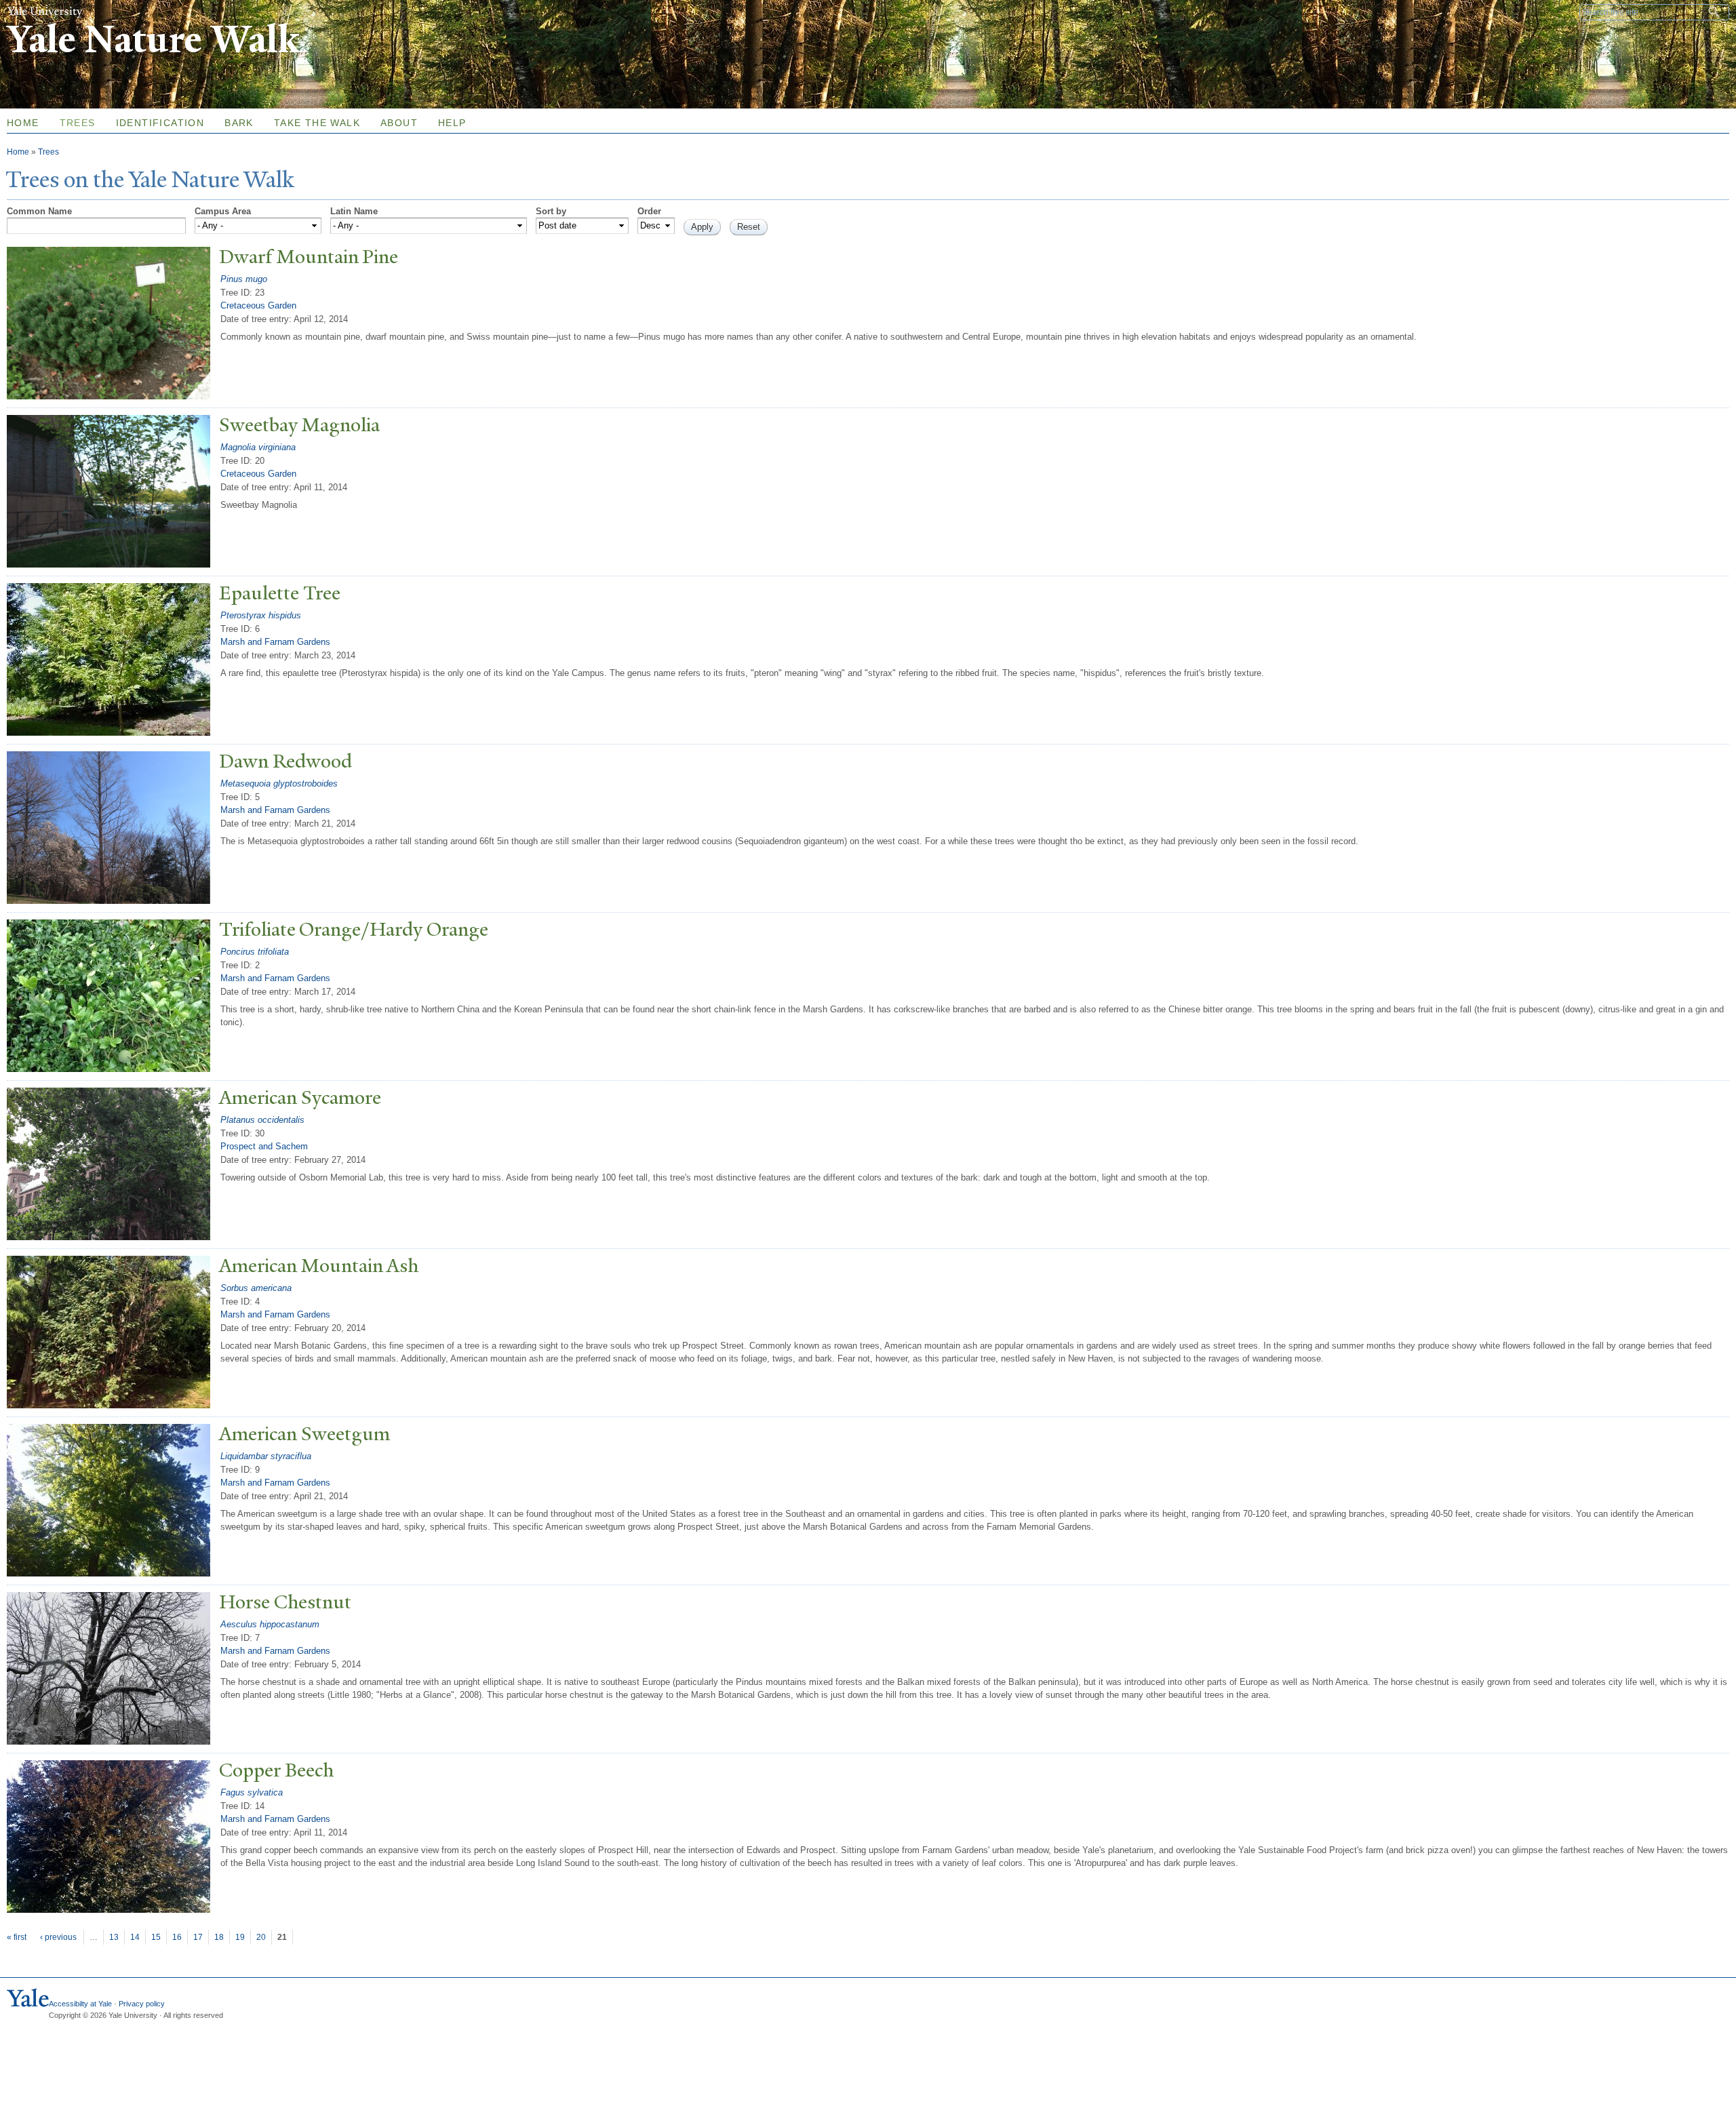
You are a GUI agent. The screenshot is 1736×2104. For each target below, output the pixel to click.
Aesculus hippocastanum (270, 1624)
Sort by (551, 211)
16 (177, 1937)
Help (452, 123)
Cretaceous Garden (258, 305)
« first (17, 1937)
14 (135, 1937)
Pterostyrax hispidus (261, 615)
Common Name (39, 211)
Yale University (45, 12)
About (399, 123)
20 (261, 1937)
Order (649, 211)
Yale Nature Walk (153, 40)
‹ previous (58, 1937)
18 (219, 1937)
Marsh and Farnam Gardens (275, 642)
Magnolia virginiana (258, 447)
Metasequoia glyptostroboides (279, 783)
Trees (78, 123)
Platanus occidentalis (262, 1120)
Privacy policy (142, 2004)
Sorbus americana (256, 1288)
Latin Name (354, 211)
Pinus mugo (244, 279)
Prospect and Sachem (264, 1146)
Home (18, 152)
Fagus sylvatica (252, 1792)
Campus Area (223, 211)
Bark (239, 123)
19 (240, 1937)
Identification (160, 123)
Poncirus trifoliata (255, 952)
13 (114, 1937)
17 (198, 1937)
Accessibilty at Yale (80, 2004)
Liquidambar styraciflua (266, 1456)
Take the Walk (317, 123)
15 (156, 1937)
